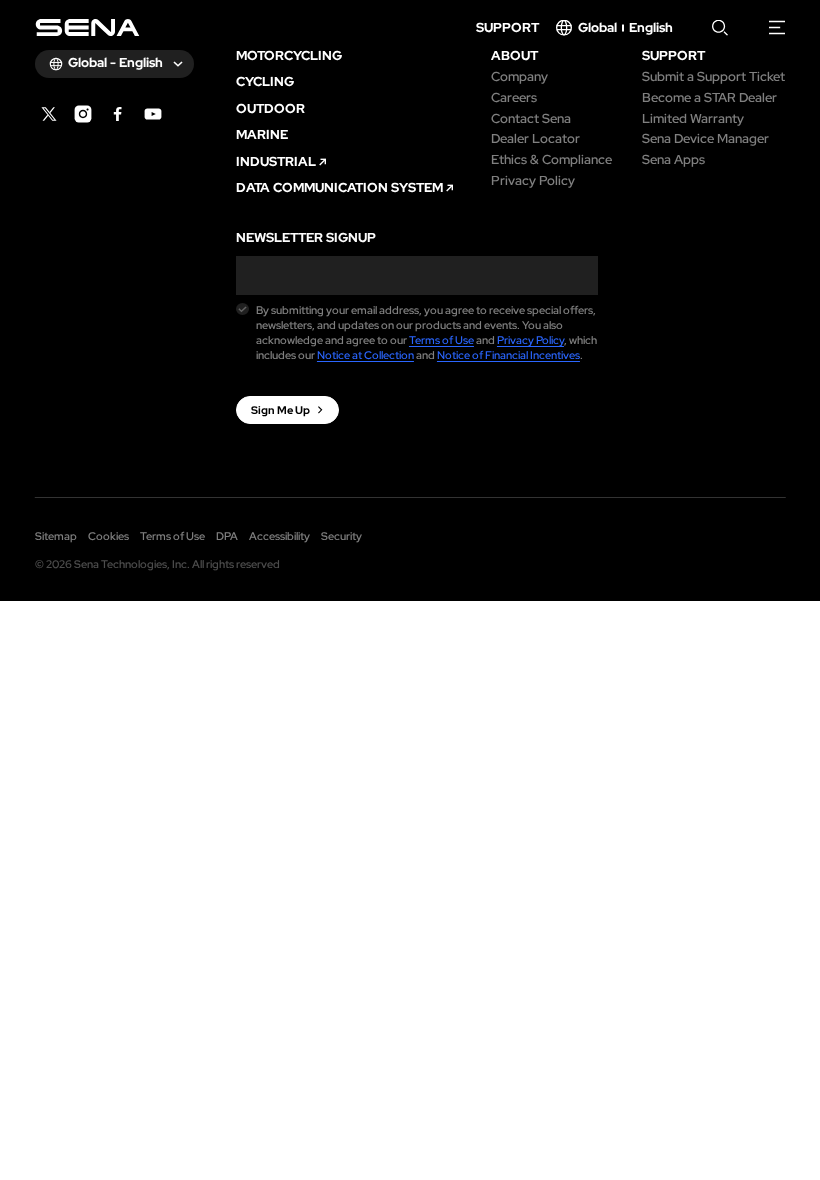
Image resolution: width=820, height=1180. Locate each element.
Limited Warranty (693, 119)
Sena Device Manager (705, 139)
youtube (153, 114)
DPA (227, 536)
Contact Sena (531, 119)
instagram (83, 114)
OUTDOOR (270, 109)
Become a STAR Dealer (709, 98)
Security (341, 536)
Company (519, 77)
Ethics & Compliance (551, 160)
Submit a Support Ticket (713, 77)
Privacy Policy (533, 181)
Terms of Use (441, 340)
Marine (262, 135)
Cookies (108, 536)
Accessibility (279, 536)
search (720, 27)
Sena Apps (673, 160)
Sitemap (56, 536)
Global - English (115, 62)
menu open (777, 27)
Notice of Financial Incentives (508, 355)
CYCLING (265, 82)
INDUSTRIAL (276, 162)
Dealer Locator (535, 139)
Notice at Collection (365, 355)
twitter (49, 114)
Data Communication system (339, 188)
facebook (118, 114)
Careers (514, 98)
